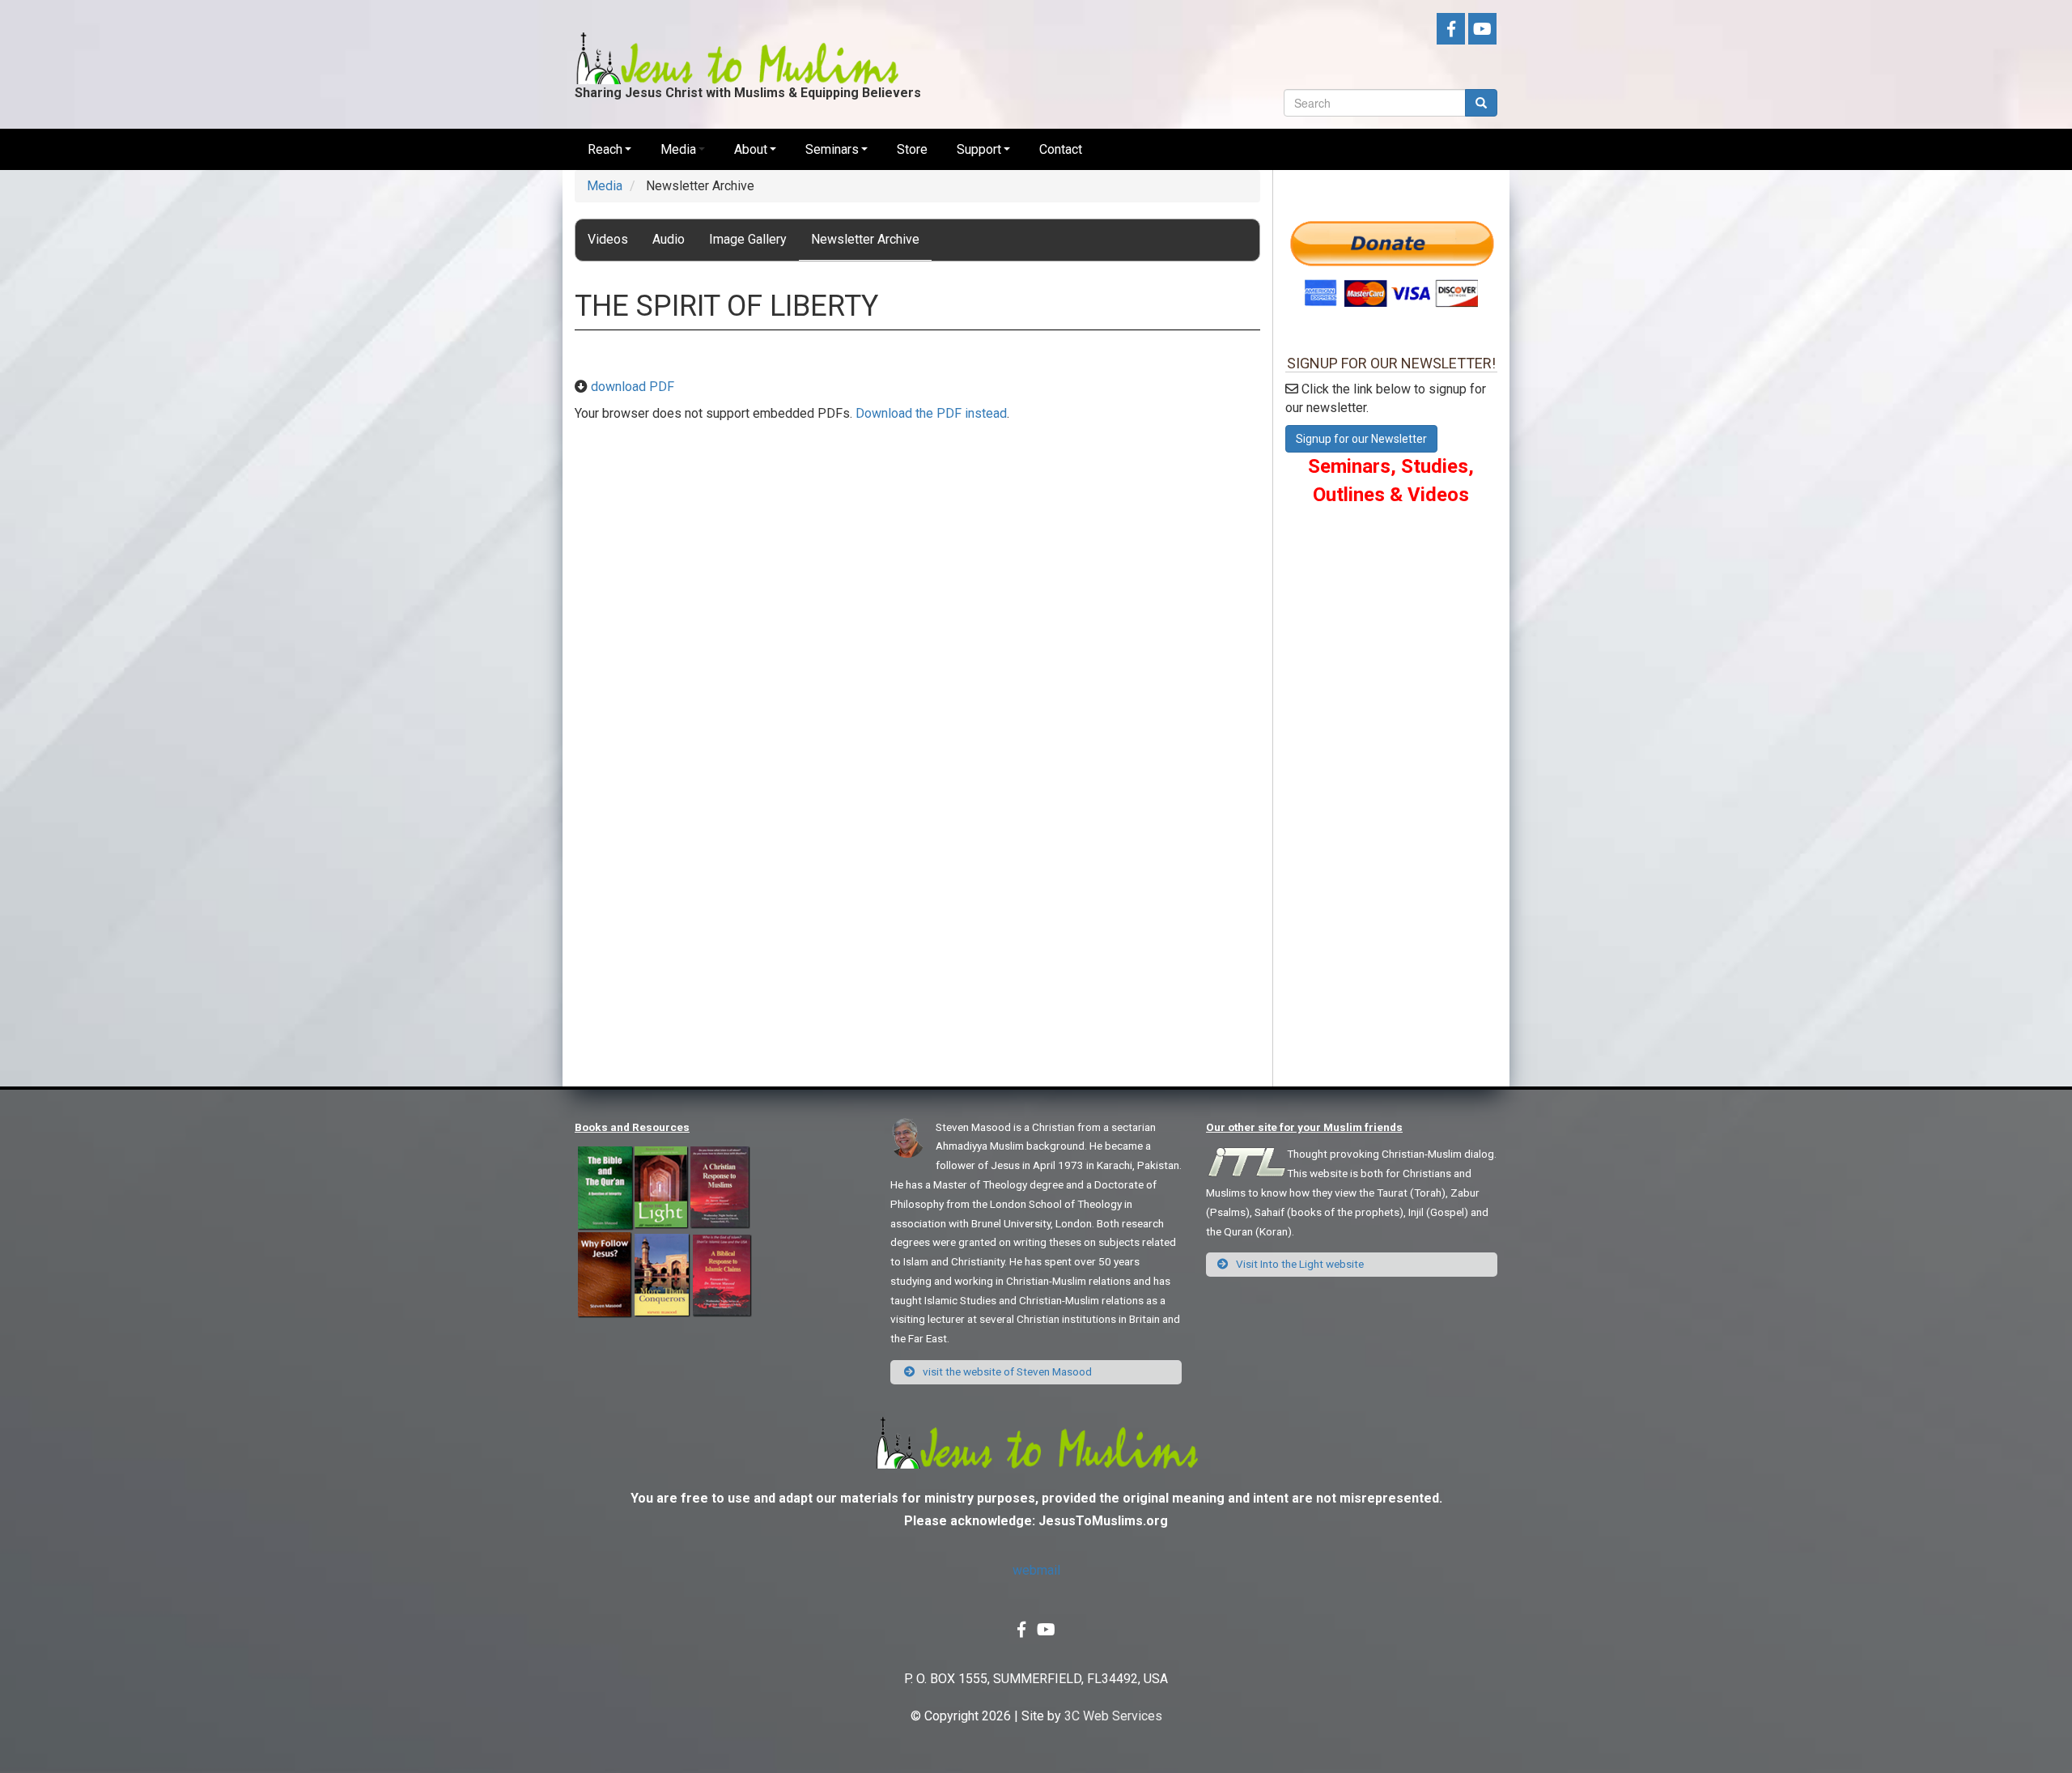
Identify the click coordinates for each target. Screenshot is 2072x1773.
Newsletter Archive (865, 239)
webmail (1036, 1570)
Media (678, 149)
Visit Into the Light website (1299, 1264)
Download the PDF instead (931, 413)
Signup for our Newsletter (1361, 439)
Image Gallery (748, 239)
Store (912, 149)
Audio (669, 239)
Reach (605, 149)
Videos (608, 239)
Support (979, 149)
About (751, 149)
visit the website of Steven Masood (1006, 1371)
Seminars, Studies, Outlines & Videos (1391, 480)
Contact (1061, 149)
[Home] (737, 45)
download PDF (633, 387)
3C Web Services (1113, 1716)
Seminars (832, 149)
